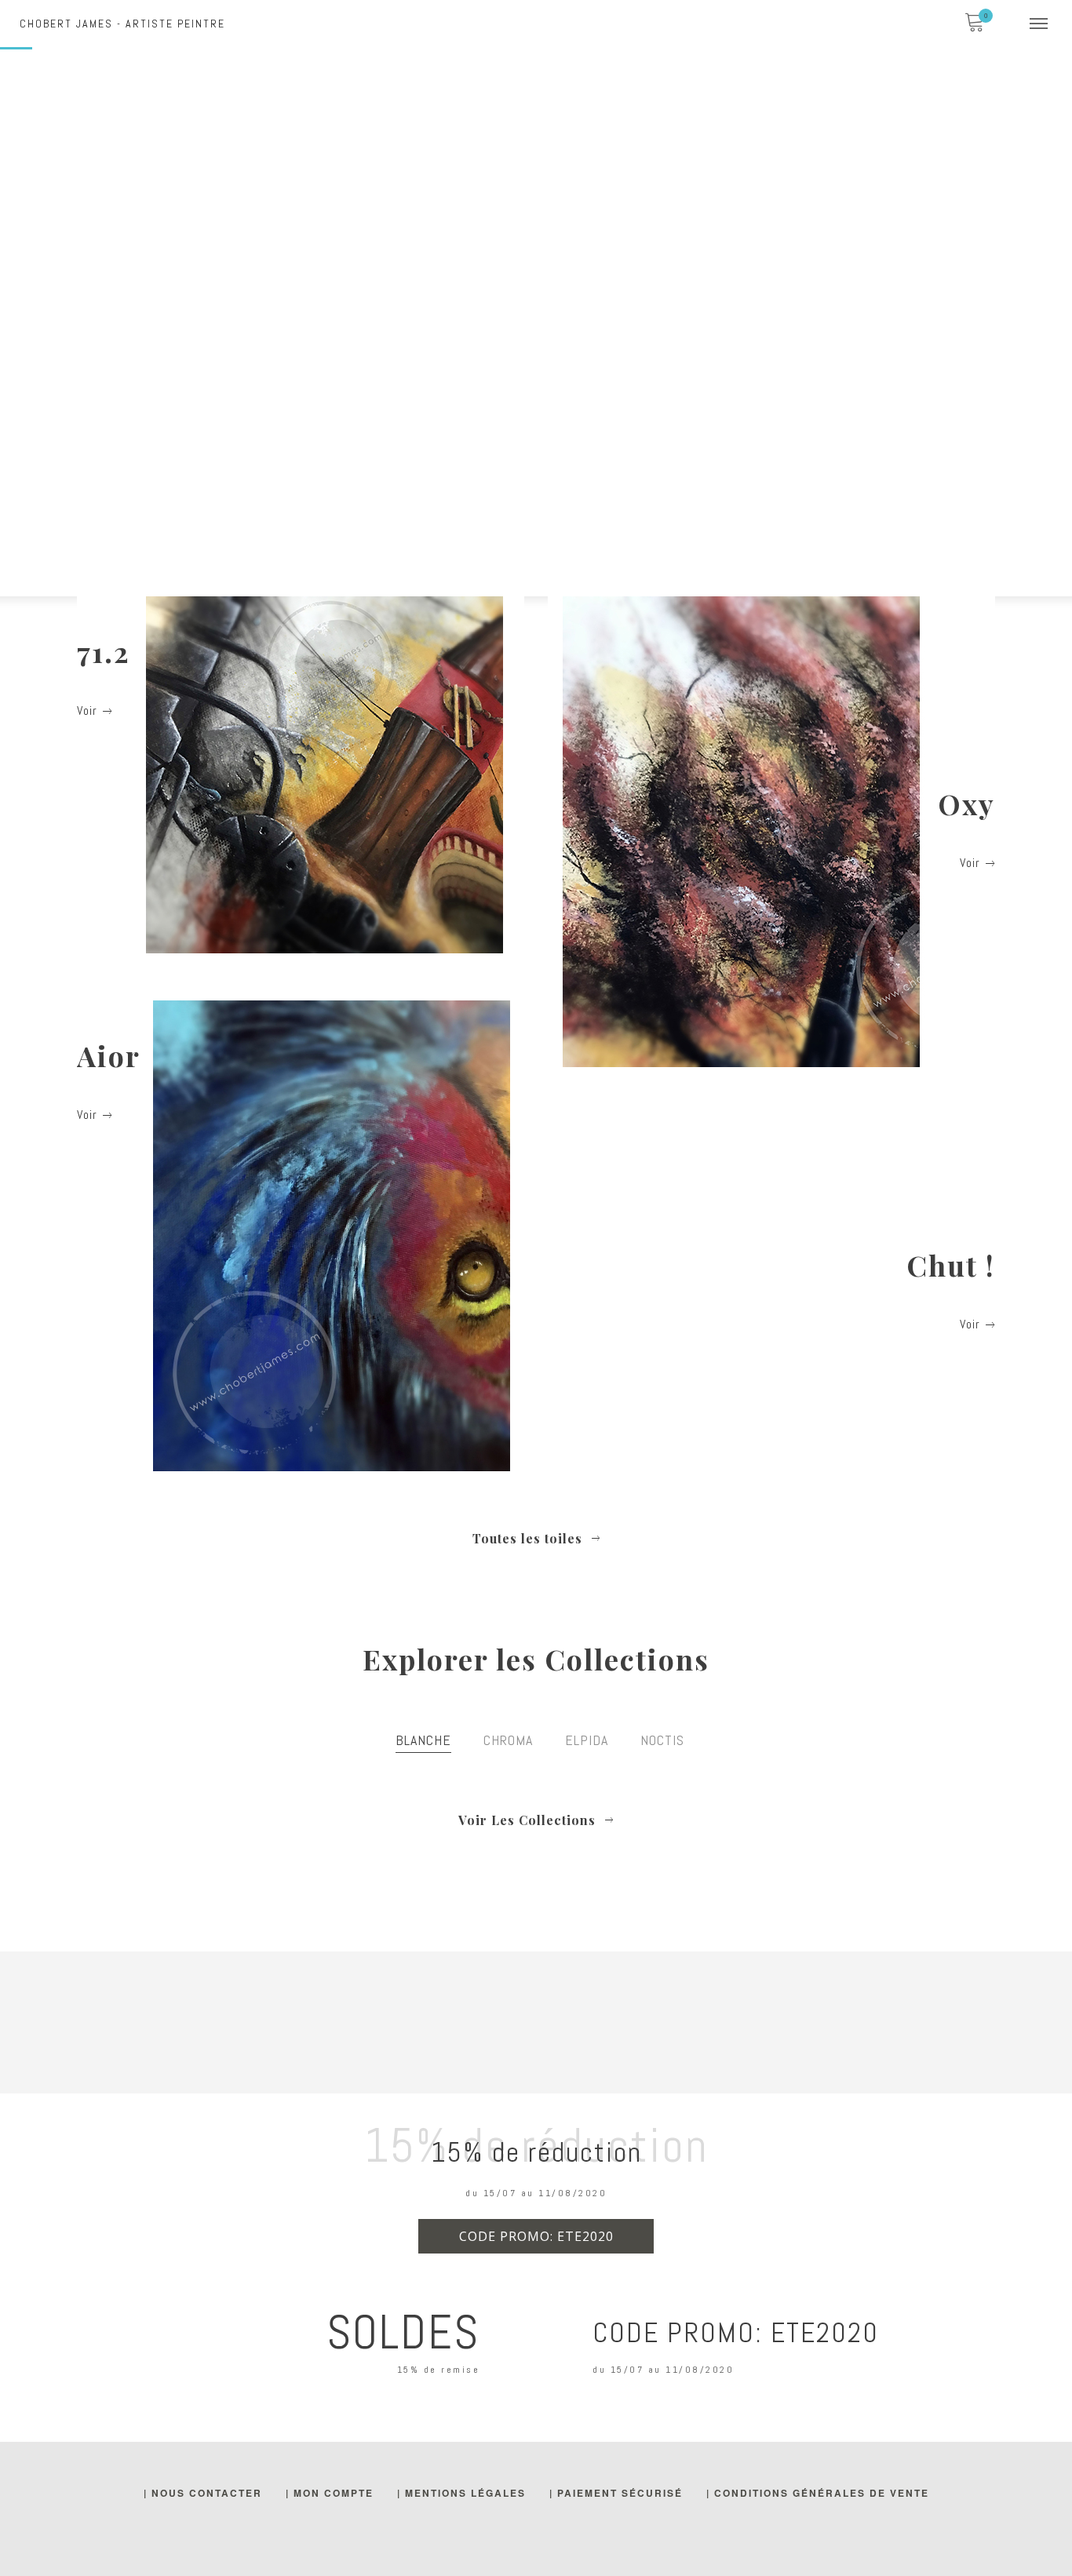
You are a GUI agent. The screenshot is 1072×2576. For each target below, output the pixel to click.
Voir (87, 710)
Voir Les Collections (536, 1820)
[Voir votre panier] (974, 24)
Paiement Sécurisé (620, 2493)
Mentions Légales (465, 2493)
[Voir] (301, 775)
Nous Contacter (207, 2493)
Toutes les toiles (536, 1538)
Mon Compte (334, 2493)
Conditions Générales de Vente (822, 2493)
